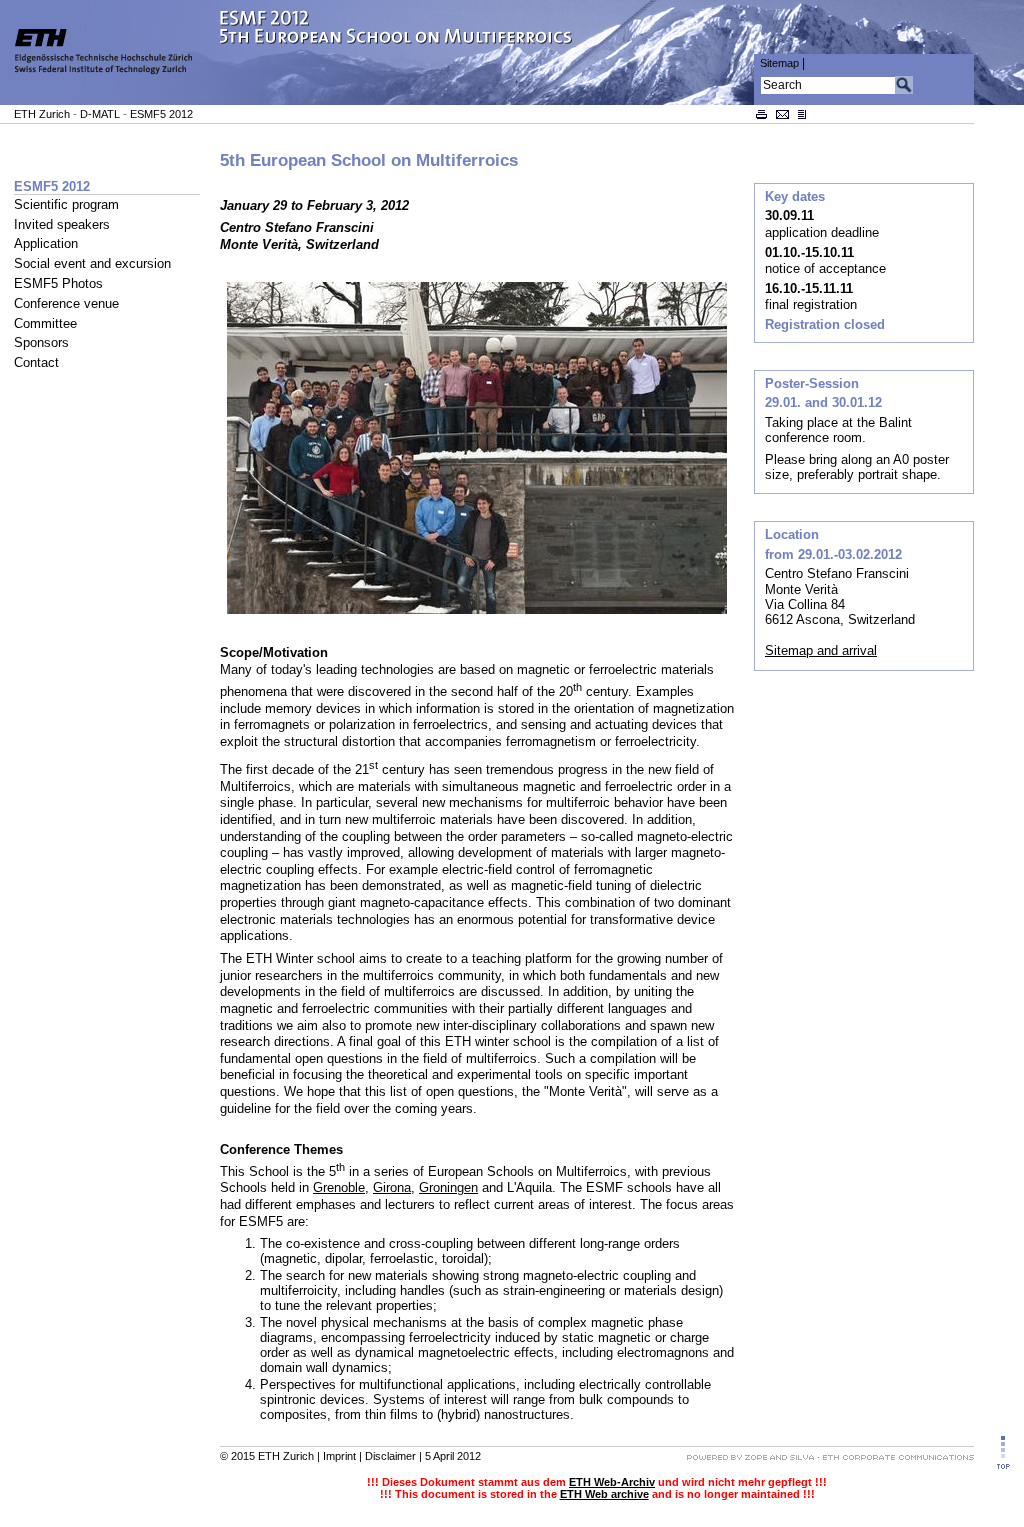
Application (46, 243)
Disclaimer (390, 1456)
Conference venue (66, 303)
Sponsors (41, 342)
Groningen (448, 1187)
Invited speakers (62, 224)
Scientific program (66, 204)
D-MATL (100, 114)
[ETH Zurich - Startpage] (110, 100)
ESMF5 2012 (161, 114)
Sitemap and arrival (821, 650)
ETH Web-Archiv (612, 1482)
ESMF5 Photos (58, 283)
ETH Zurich (42, 114)
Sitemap (779, 63)
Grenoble (339, 1187)
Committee (45, 323)
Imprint (339, 1456)
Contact (36, 362)
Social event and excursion (92, 263)
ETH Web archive (604, 1494)
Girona (392, 1187)
